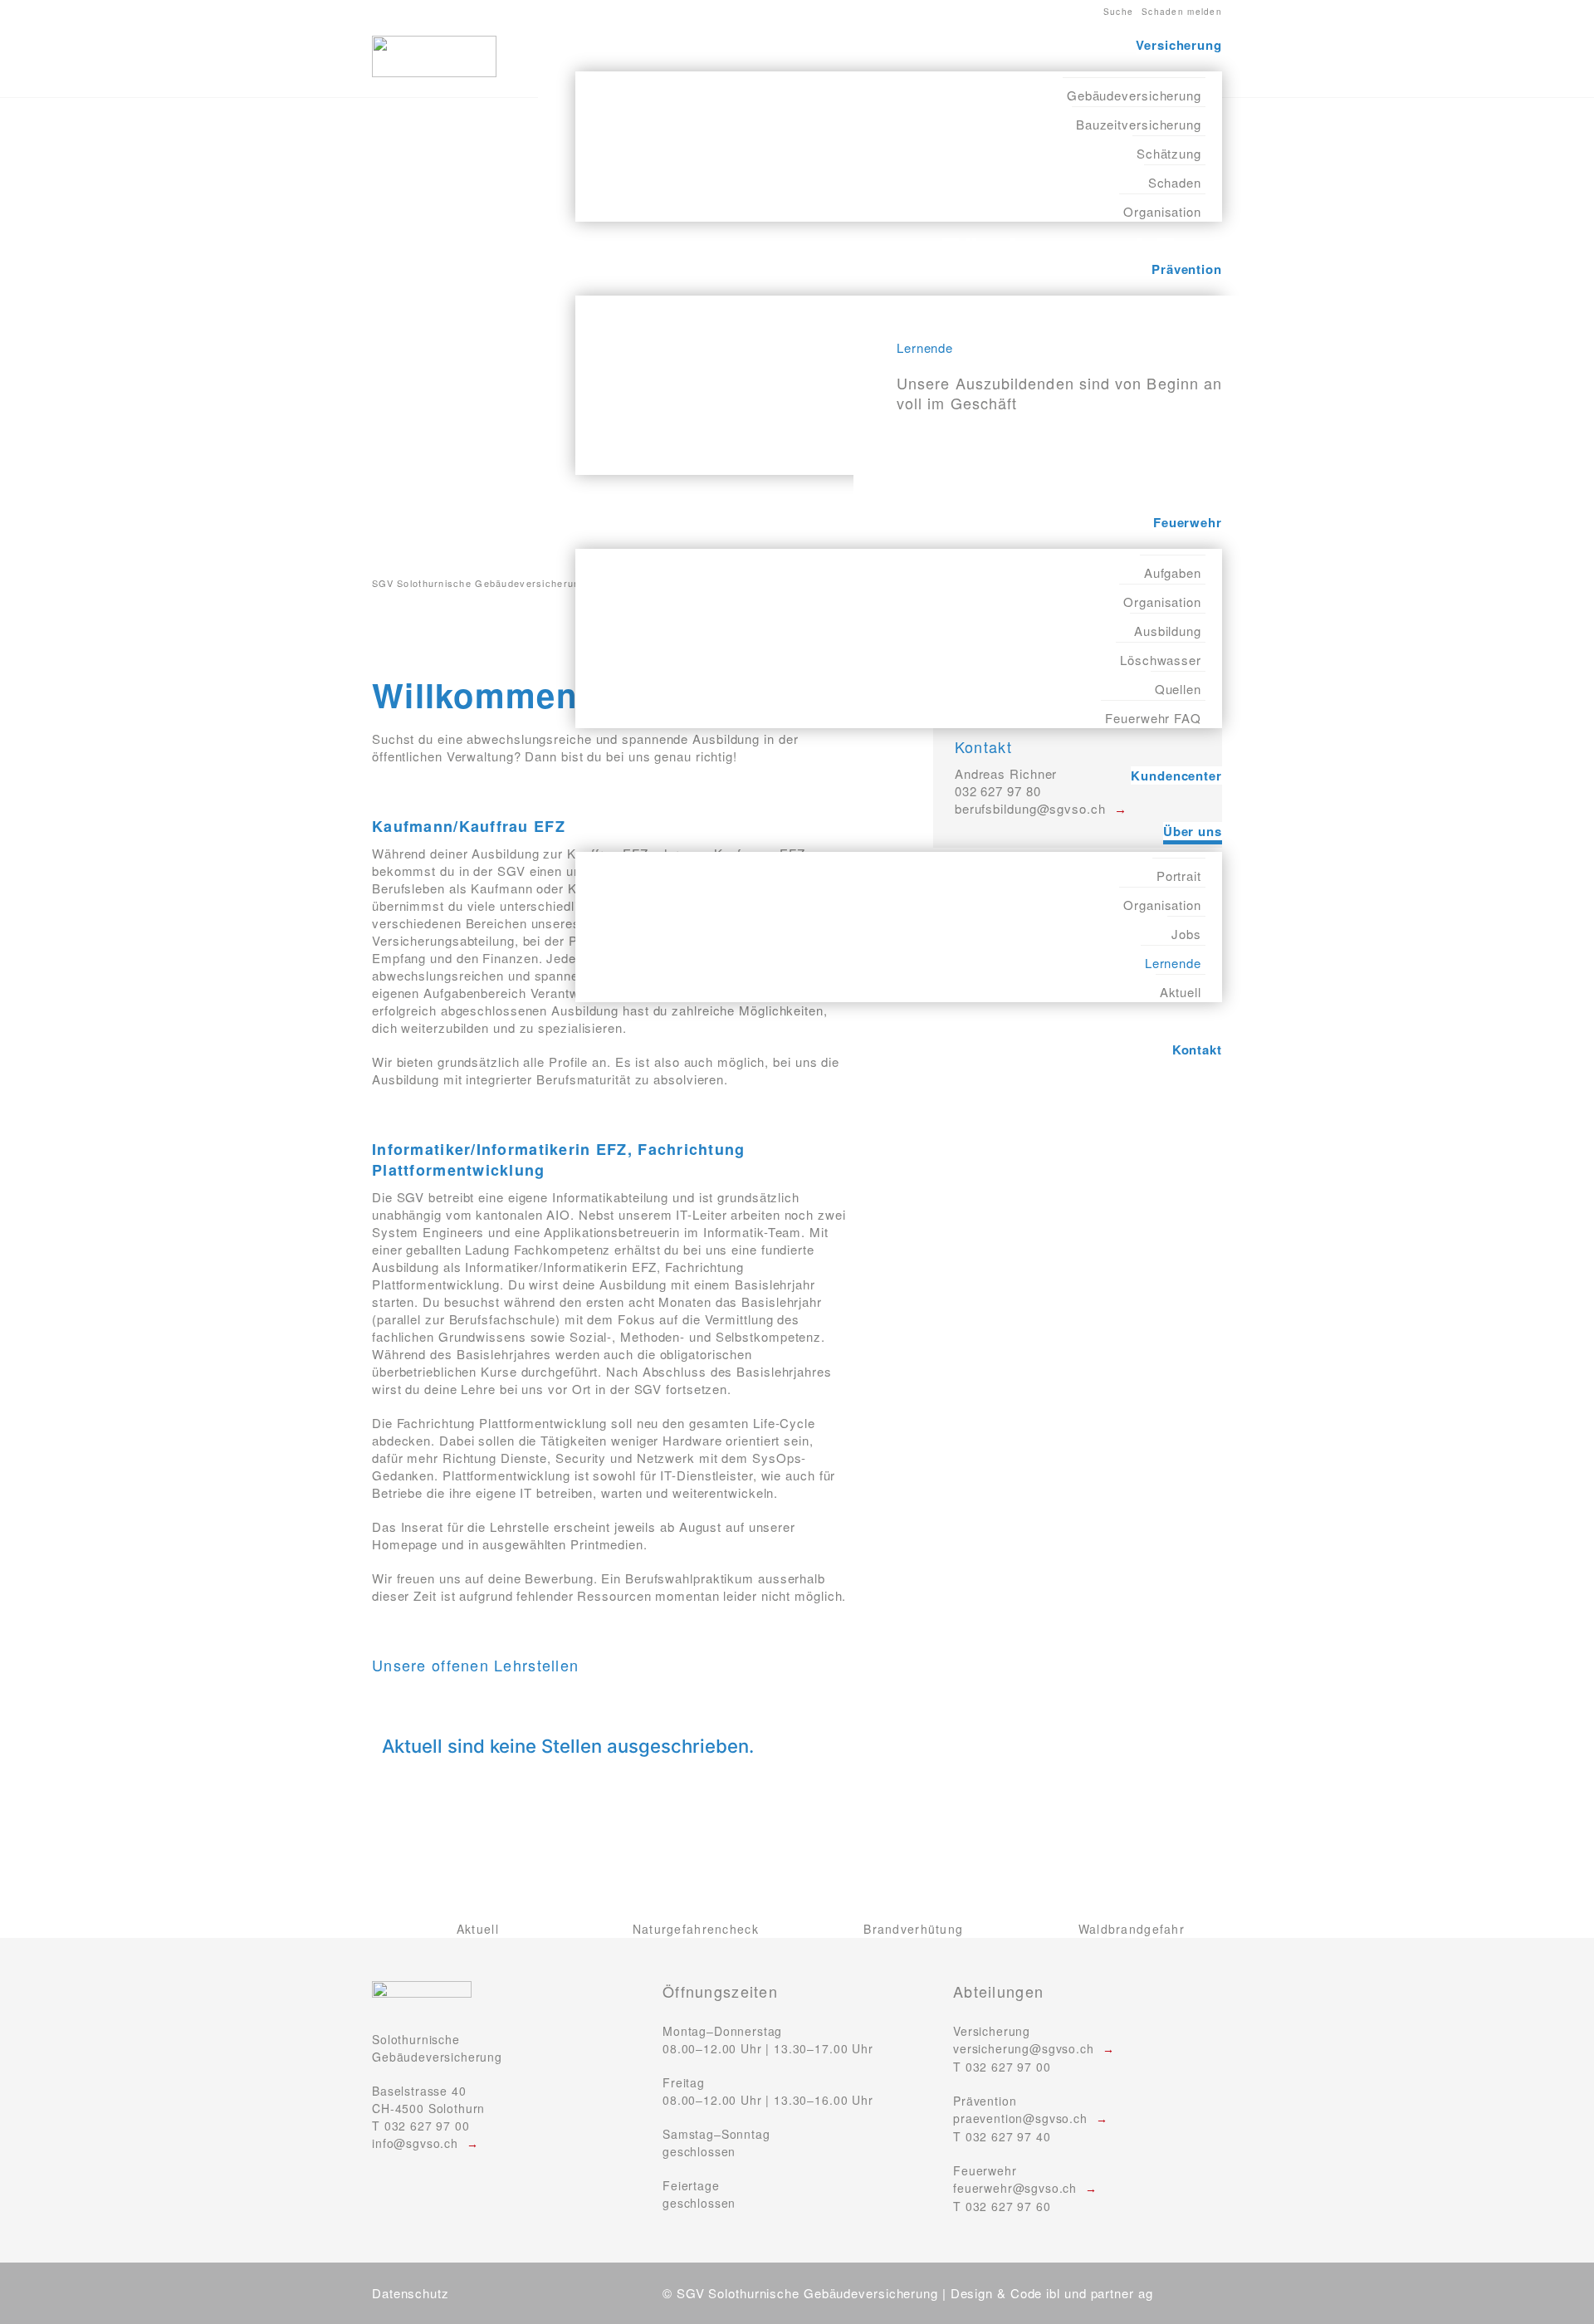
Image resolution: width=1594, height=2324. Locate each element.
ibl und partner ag (1099, 2293)
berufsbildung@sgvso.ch (1030, 808)
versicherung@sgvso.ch (1024, 2048)
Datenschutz (411, 2293)
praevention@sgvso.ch (1020, 2118)
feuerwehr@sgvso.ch (1015, 2188)
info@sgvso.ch (415, 2143)
